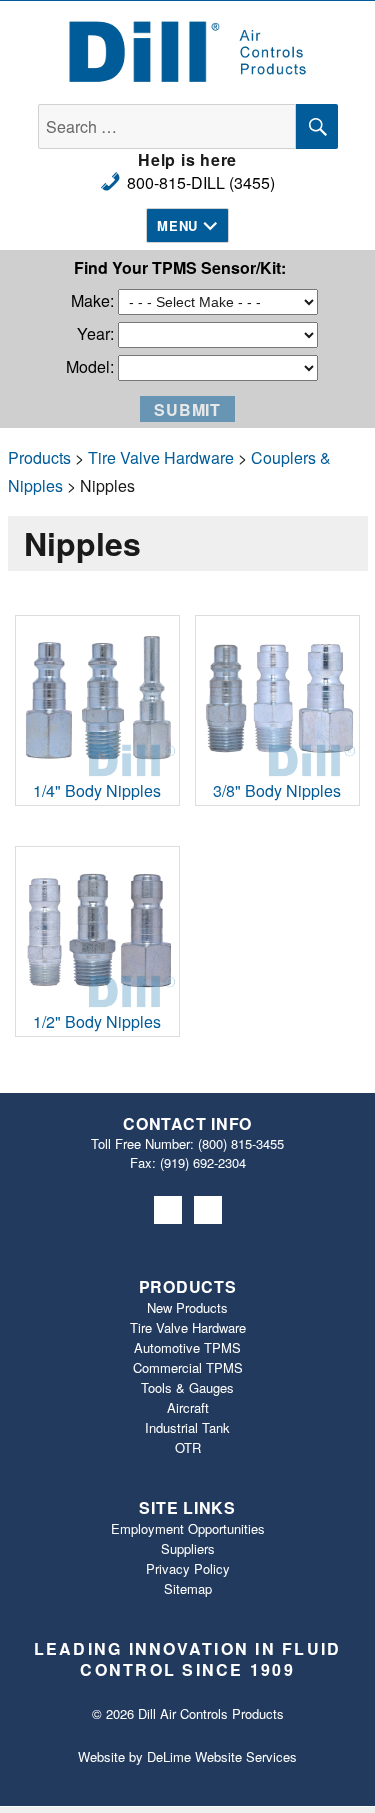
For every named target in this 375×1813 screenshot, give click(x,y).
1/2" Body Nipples (97, 1021)
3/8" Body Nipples (277, 790)
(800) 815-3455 (241, 1143)
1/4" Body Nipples (97, 790)
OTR (188, 1447)
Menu (177, 225)
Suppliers (188, 1548)
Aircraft (188, 1407)
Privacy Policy (188, 1568)
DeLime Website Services (222, 1756)
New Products (187, 1307)
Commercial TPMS (188, 1367)
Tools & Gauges (187, 1387)
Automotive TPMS (187, 1347)
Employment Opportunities (188, 1528)
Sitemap (188, 1588)
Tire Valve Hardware (161, 457)
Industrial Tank (187, 1427)
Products (39, 457)
